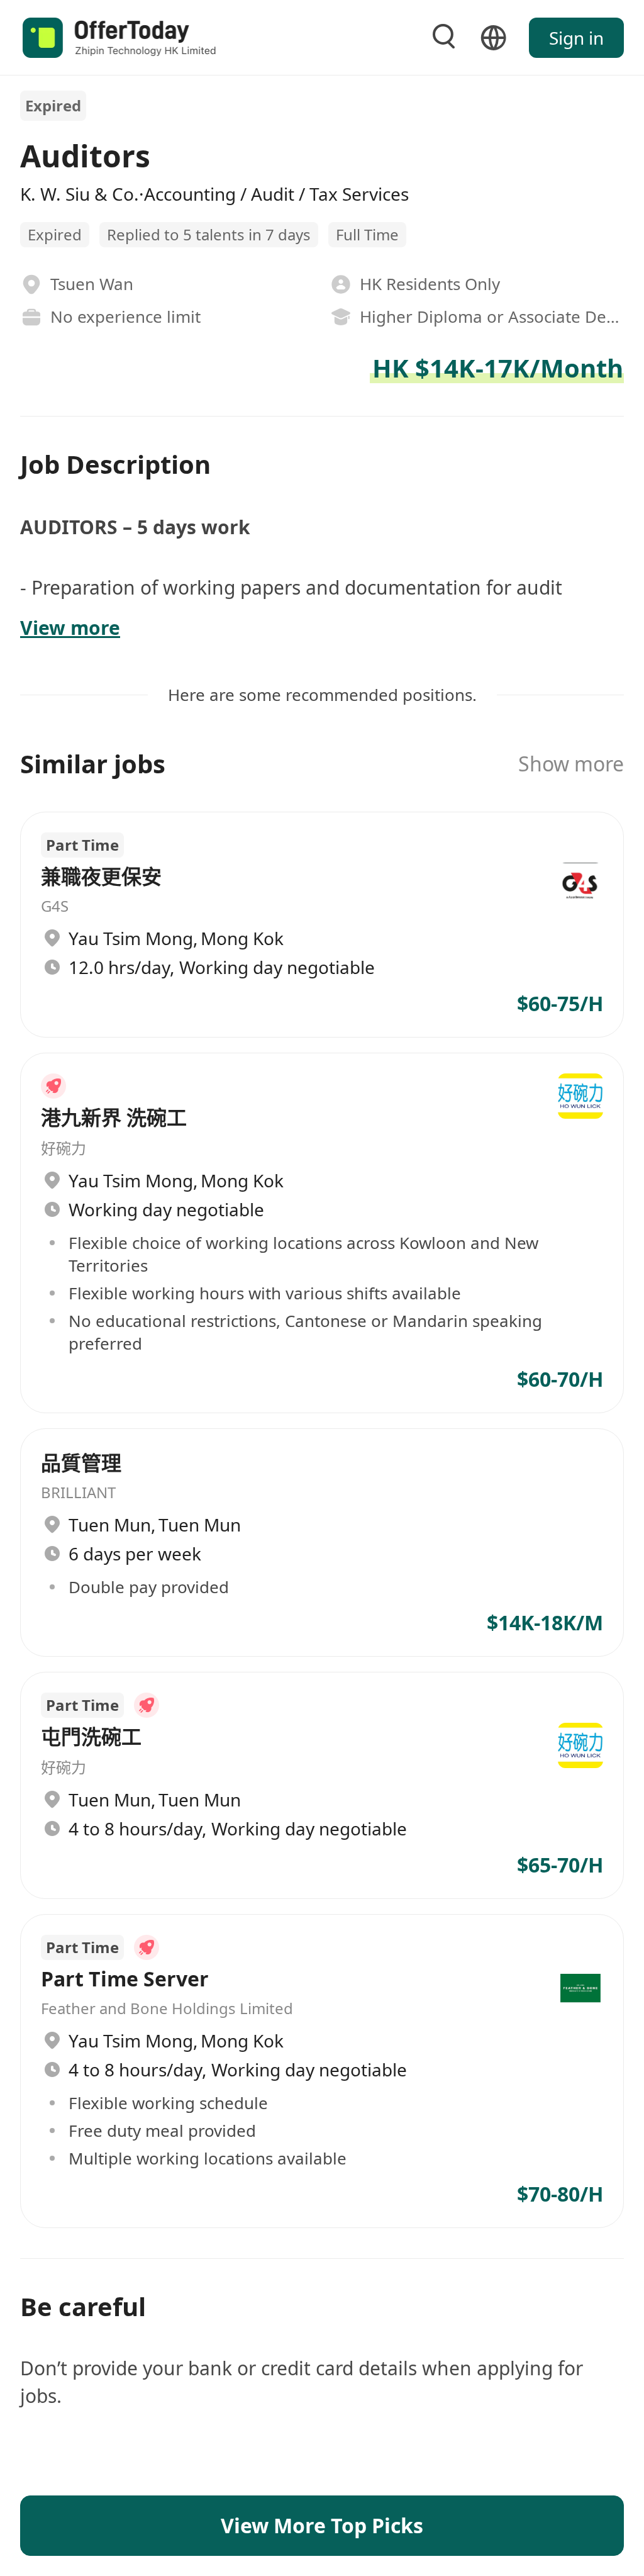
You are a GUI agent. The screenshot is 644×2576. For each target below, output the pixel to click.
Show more (571, 764)
